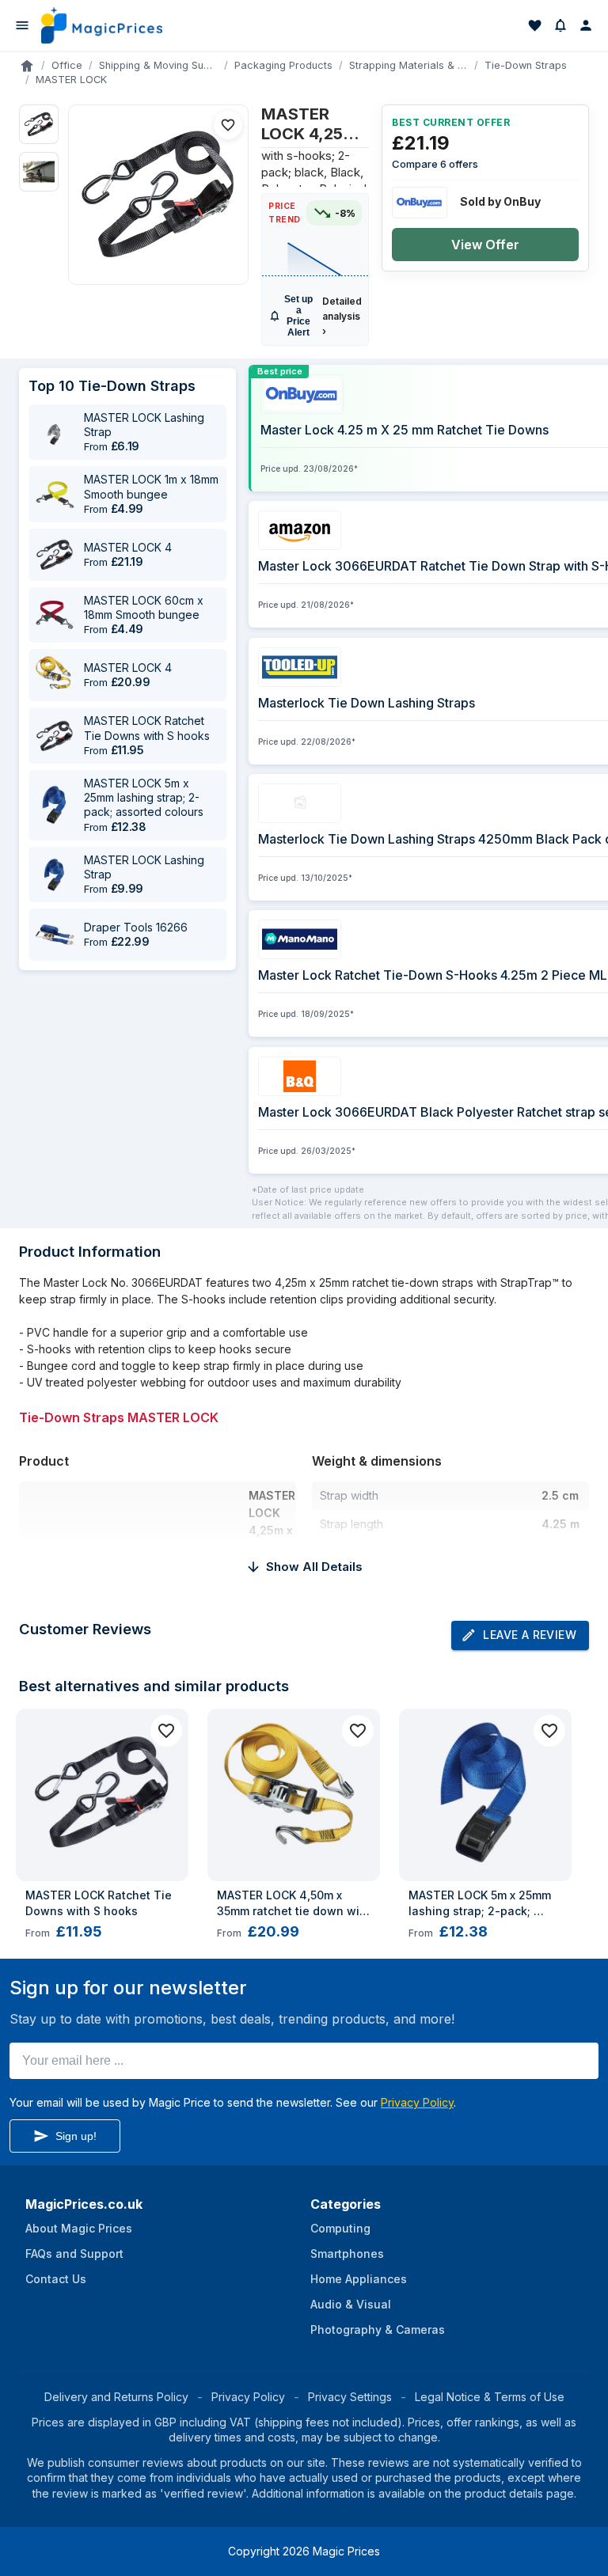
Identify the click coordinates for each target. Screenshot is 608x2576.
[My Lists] (535, 25)
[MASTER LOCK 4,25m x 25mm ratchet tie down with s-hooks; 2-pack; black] (158, 195)
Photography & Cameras (378, 2329)
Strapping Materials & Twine (408, 65)
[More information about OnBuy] (420, 203)
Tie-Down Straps (526, 65)
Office (67, 65)
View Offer (485, 245)
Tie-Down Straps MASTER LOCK (119, 1417)
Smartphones (347, 2254)
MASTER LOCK (71, 80)
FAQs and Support (74, 2254)
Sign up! (76, 2136)
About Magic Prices (79, 2228)
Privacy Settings (350, 2397)
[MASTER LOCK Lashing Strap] (55, 432)
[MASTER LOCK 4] (55, 555)
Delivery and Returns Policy (116, 2397)
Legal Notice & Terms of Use (490, 2397)
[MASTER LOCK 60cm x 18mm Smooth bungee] (55, 615)
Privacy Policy (417, 2102)
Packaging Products (283, 65)
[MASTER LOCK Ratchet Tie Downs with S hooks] (55, 736)
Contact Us (56, 2279)
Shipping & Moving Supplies (158, 65)
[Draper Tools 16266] (55, 935)
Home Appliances (359, 2279)
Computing (340, 2228)
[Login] (586, 25)
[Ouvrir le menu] (22, 25)
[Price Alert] (560, 25)
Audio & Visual (351, 2304)
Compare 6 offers (435, 164)
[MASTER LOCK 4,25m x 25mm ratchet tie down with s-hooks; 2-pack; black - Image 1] (39, 124)
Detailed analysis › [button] (342, 316)
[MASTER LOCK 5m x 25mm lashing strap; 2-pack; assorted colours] (55, 805)
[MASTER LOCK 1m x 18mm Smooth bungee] (55, 495)
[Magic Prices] (102, 25)
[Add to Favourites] (228, 125)
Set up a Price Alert (298, 316)
